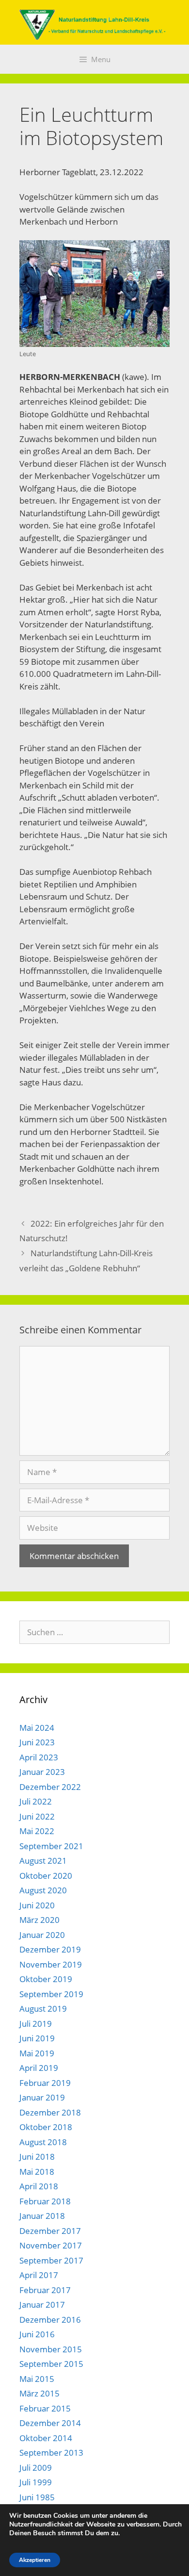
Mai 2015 (37, 2379)
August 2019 (43, 2009)
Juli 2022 (36, 1801)
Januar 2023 (42, 1772)
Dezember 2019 (50, 1949)
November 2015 (51, 2349)
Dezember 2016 (50, 2320)
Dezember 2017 (50, 2231)
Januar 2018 (42, 2216)
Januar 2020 (42, 1935)
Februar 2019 (45, 2083)
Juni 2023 (37, 1742)
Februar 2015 (45, 2408)
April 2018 (39, 2186)
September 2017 (51, 2260)
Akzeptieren (35, 2560)
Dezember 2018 (50, 2112)
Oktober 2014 (46, 2438)
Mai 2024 (37, 1728)
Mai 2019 (37, 2053)
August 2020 (43, 1890)
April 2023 (39, 1757)
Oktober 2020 (46, 1876)
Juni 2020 (37, 1905)
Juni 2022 (37, 1816)
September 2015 (51, 2364)
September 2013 (51, 2453)
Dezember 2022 (50, 1787)
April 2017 (39, 2275)
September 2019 (51, 1994)
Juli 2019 (36, 2024)
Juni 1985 (37, 2497)
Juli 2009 (36, 2468)
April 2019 (39, 2068)
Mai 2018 (37, 2172)
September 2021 (51, 1846)
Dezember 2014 (50, 2423)
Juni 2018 (37, 2157)
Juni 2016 (37, 2334)
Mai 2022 (37, 1831)
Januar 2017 (42, 2305)
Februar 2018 (45, 2201)
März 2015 (39, 2393)
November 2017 (51, 2245)
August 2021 (43, 1861)
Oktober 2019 (46, 1979)
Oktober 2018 (46, 2127)
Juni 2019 (37, 2038)
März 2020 (39, 1920)
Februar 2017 (45, 2290)
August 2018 (43, 2142)
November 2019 (51, 1964)
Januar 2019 (42, 2097)
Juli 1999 (36, 2482)
